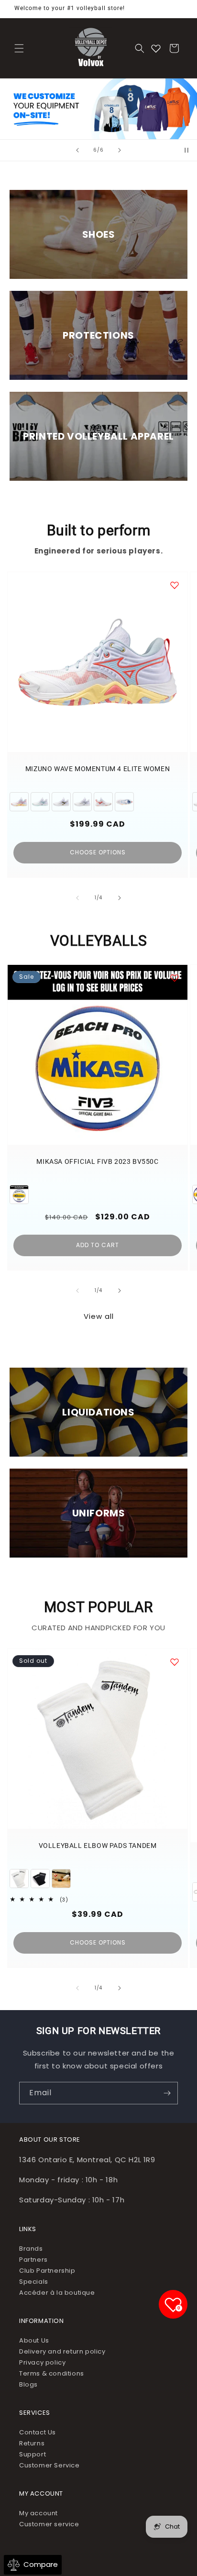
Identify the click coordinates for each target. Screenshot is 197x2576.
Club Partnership (47, 2271)
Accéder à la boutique (57, 2293)
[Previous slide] (77, 150)
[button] (19, 48)
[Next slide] (120, 150)
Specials (34, 2282)
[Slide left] (77, 898)
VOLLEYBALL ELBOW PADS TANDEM (98, 1846)
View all (99, 1316)
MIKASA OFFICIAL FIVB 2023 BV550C (97, 1161)
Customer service (49, 2524)
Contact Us (38, 2432)
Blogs (28, 2384)
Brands (31, 2249)
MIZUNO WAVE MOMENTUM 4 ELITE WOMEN (98, 769)
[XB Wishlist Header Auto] (156, 48)
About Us (34, 2340)
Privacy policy (42, 2362)
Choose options (98, 852)
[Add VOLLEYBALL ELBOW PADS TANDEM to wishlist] (175, 1662)
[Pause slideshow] (186, 150)
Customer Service (49, 2465)
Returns (32, 2443)
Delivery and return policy (62, 2351)
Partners (33, 2260)
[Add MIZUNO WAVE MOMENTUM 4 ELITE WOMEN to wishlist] (175, 585)
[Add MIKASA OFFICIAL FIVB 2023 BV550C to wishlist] (175, 978)
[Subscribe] (167, 2093)
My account (38, 2513)
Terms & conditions (52, 2373)
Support (33, 2454)
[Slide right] (120, 898)
